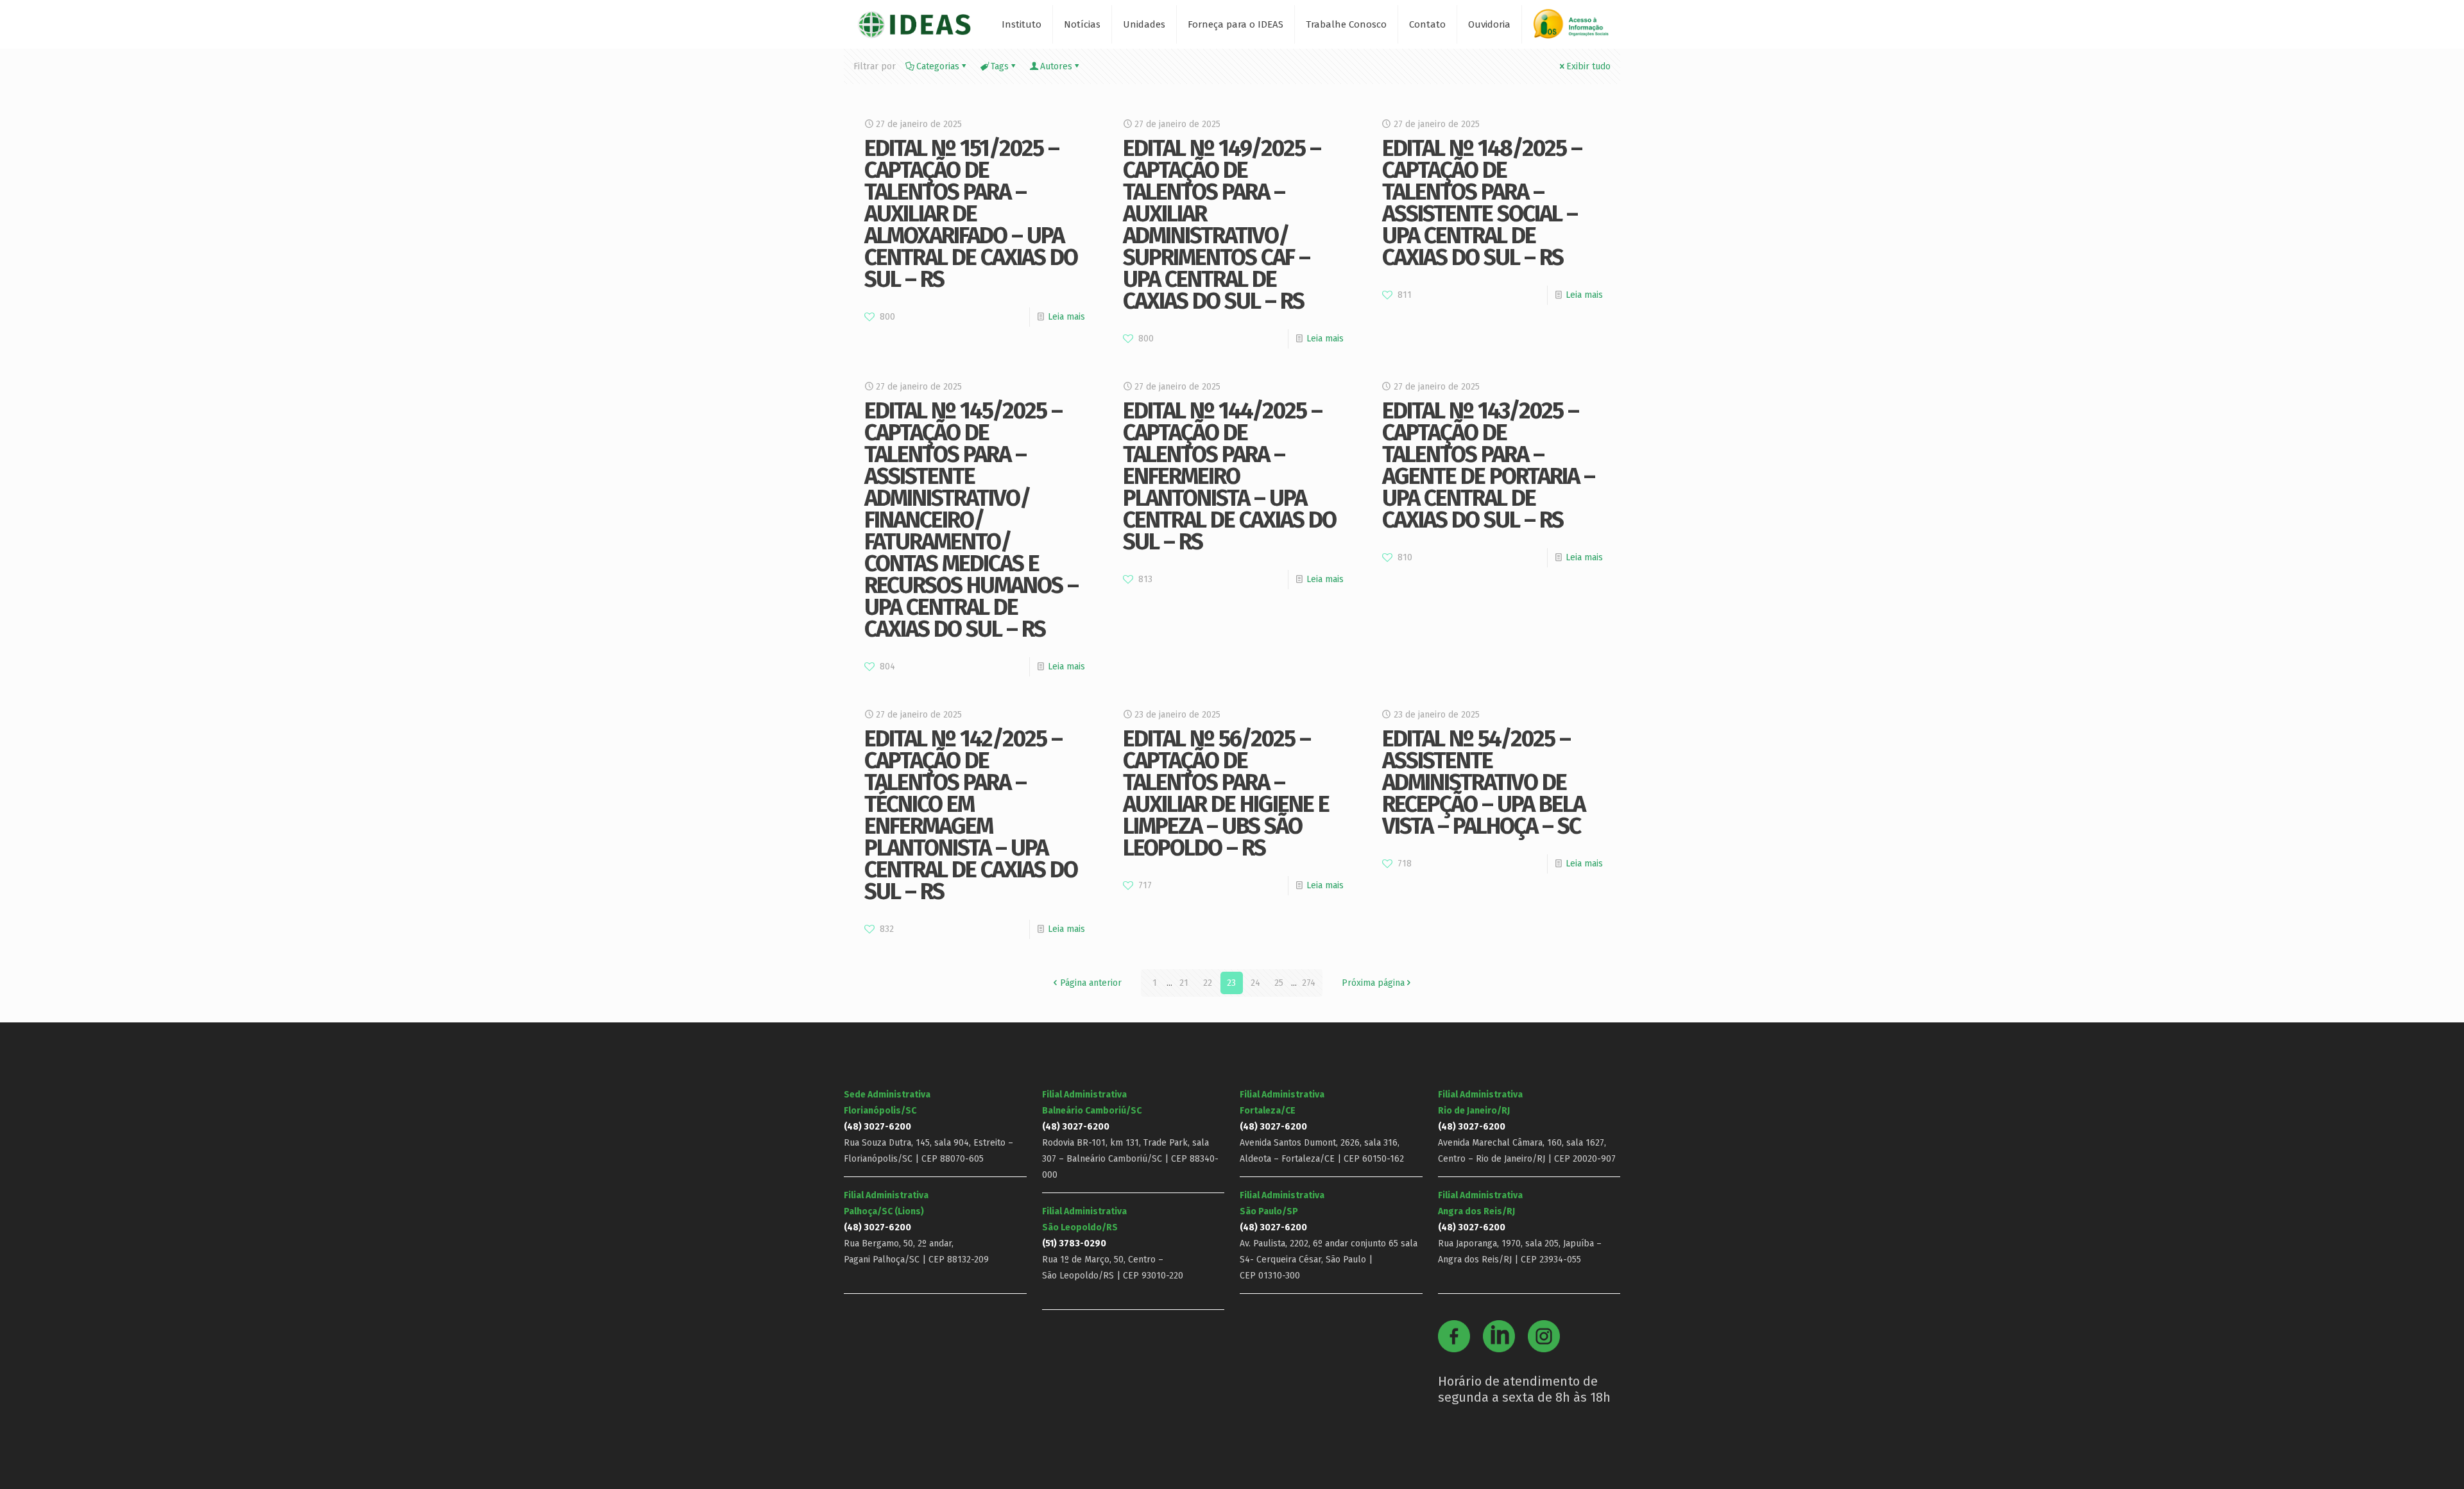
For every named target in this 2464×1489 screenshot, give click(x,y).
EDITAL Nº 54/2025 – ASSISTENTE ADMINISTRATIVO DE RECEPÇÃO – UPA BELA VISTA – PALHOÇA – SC (1484, 782)
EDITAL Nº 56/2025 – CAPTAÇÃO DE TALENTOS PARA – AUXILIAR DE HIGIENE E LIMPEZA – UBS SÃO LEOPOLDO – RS (1226, 793)
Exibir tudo (1588, 66)
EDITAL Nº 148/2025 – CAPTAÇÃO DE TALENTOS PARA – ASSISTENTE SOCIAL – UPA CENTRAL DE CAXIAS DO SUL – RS (1482, 203)
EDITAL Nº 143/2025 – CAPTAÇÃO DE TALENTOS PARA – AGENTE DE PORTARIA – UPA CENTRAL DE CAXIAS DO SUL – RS (1488, 465)
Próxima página (1373, 983)
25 (1279, 983)
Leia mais (1066, 317)
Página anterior (1091, 983)
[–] (1577, 29)
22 (1208, 983)
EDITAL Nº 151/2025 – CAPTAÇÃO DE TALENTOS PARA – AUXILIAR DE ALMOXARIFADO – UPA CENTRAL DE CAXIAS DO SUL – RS (971, 214)
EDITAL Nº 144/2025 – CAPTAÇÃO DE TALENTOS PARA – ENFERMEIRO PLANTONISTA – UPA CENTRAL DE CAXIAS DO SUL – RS (1229, 476)
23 (1231, 983)
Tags (1000, 66)
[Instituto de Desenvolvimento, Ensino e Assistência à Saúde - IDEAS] (914, 24)
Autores (1056, 66)
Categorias (938, 66)
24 (1255, 983)
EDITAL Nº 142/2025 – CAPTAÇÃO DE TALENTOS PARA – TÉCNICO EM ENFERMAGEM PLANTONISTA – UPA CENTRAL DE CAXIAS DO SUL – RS (971, 815)
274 (1309, 983)
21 (1184, 983)
